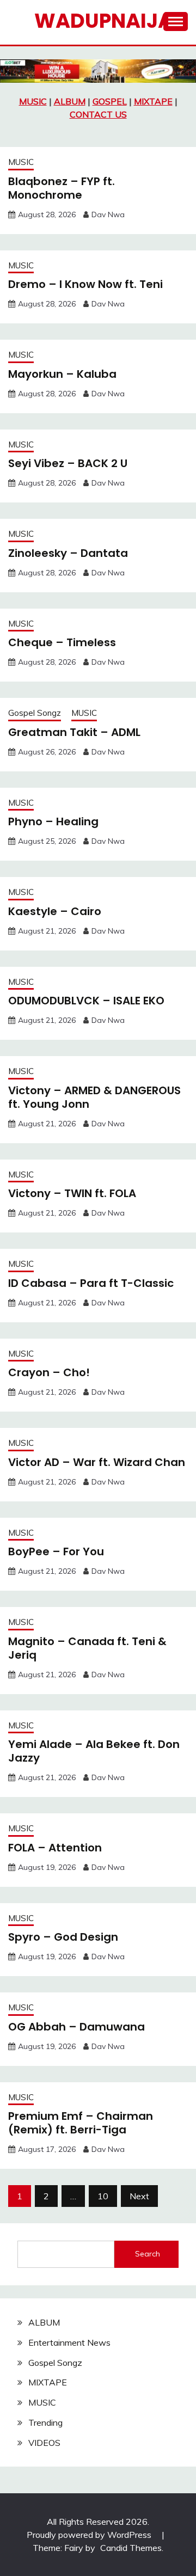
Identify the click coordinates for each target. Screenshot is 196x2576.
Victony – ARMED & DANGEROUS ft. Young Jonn (94, 1097)
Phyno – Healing (53, 821)
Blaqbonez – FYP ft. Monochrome (62, 188)
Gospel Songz (35, 713)
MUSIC (33, 101)
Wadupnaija (103, 21)
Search (148, 2254)
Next (139, 2196)
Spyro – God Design (63, 1937)
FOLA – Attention (55, 1848)
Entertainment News (69, 2342)
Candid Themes (131, 2548)
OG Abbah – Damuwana (76, 2027)
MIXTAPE (153, 101)
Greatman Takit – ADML (74, 732)
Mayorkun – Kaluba (62, 374)
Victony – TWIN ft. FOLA (72, 1193)
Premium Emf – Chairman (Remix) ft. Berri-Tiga (81, 2123)
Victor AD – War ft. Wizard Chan (97, 1462)
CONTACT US (98, 114)
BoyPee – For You (56, 1551)
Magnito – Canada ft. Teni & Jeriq (87, 1648)
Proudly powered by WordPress (90, 2535)
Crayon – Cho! (49, 1372)
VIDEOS (44, 2443)
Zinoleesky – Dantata (68, 553)
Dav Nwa (108, 214)
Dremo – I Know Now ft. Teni (85, 284)
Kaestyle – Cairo (55, 911)
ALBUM (70, 101)
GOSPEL (110, 101)
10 (103, 2196)
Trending (45, 2422)
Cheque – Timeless (62, 642)
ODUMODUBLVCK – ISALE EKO (86, 1001)
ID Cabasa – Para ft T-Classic (91, 1283)
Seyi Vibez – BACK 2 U (68, 463)
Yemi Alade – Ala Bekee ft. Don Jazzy (94, 1751)
